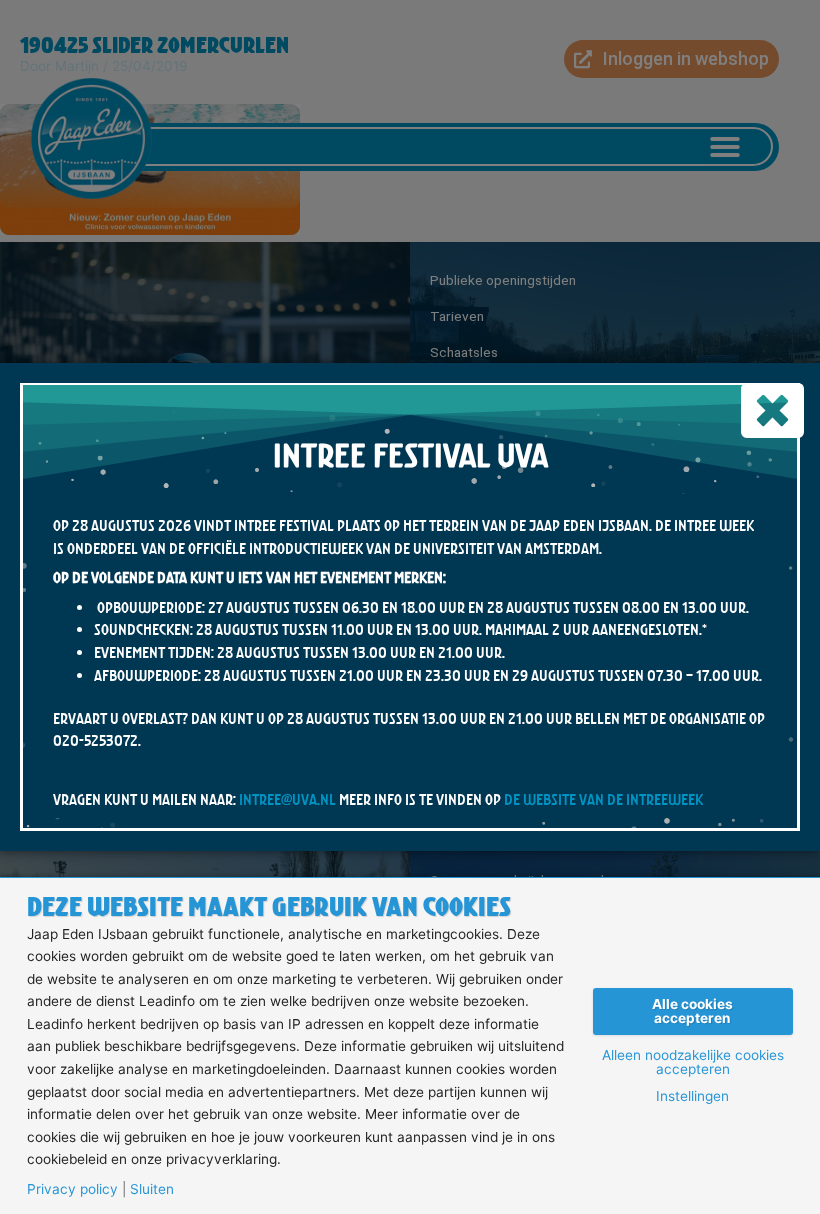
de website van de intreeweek (603, 799)
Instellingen (692, 1097)
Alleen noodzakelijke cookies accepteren (693, 1062)
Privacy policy (72, 1190)
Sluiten (152, 1190)
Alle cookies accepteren (692, 1011)
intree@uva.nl (287, 799)
